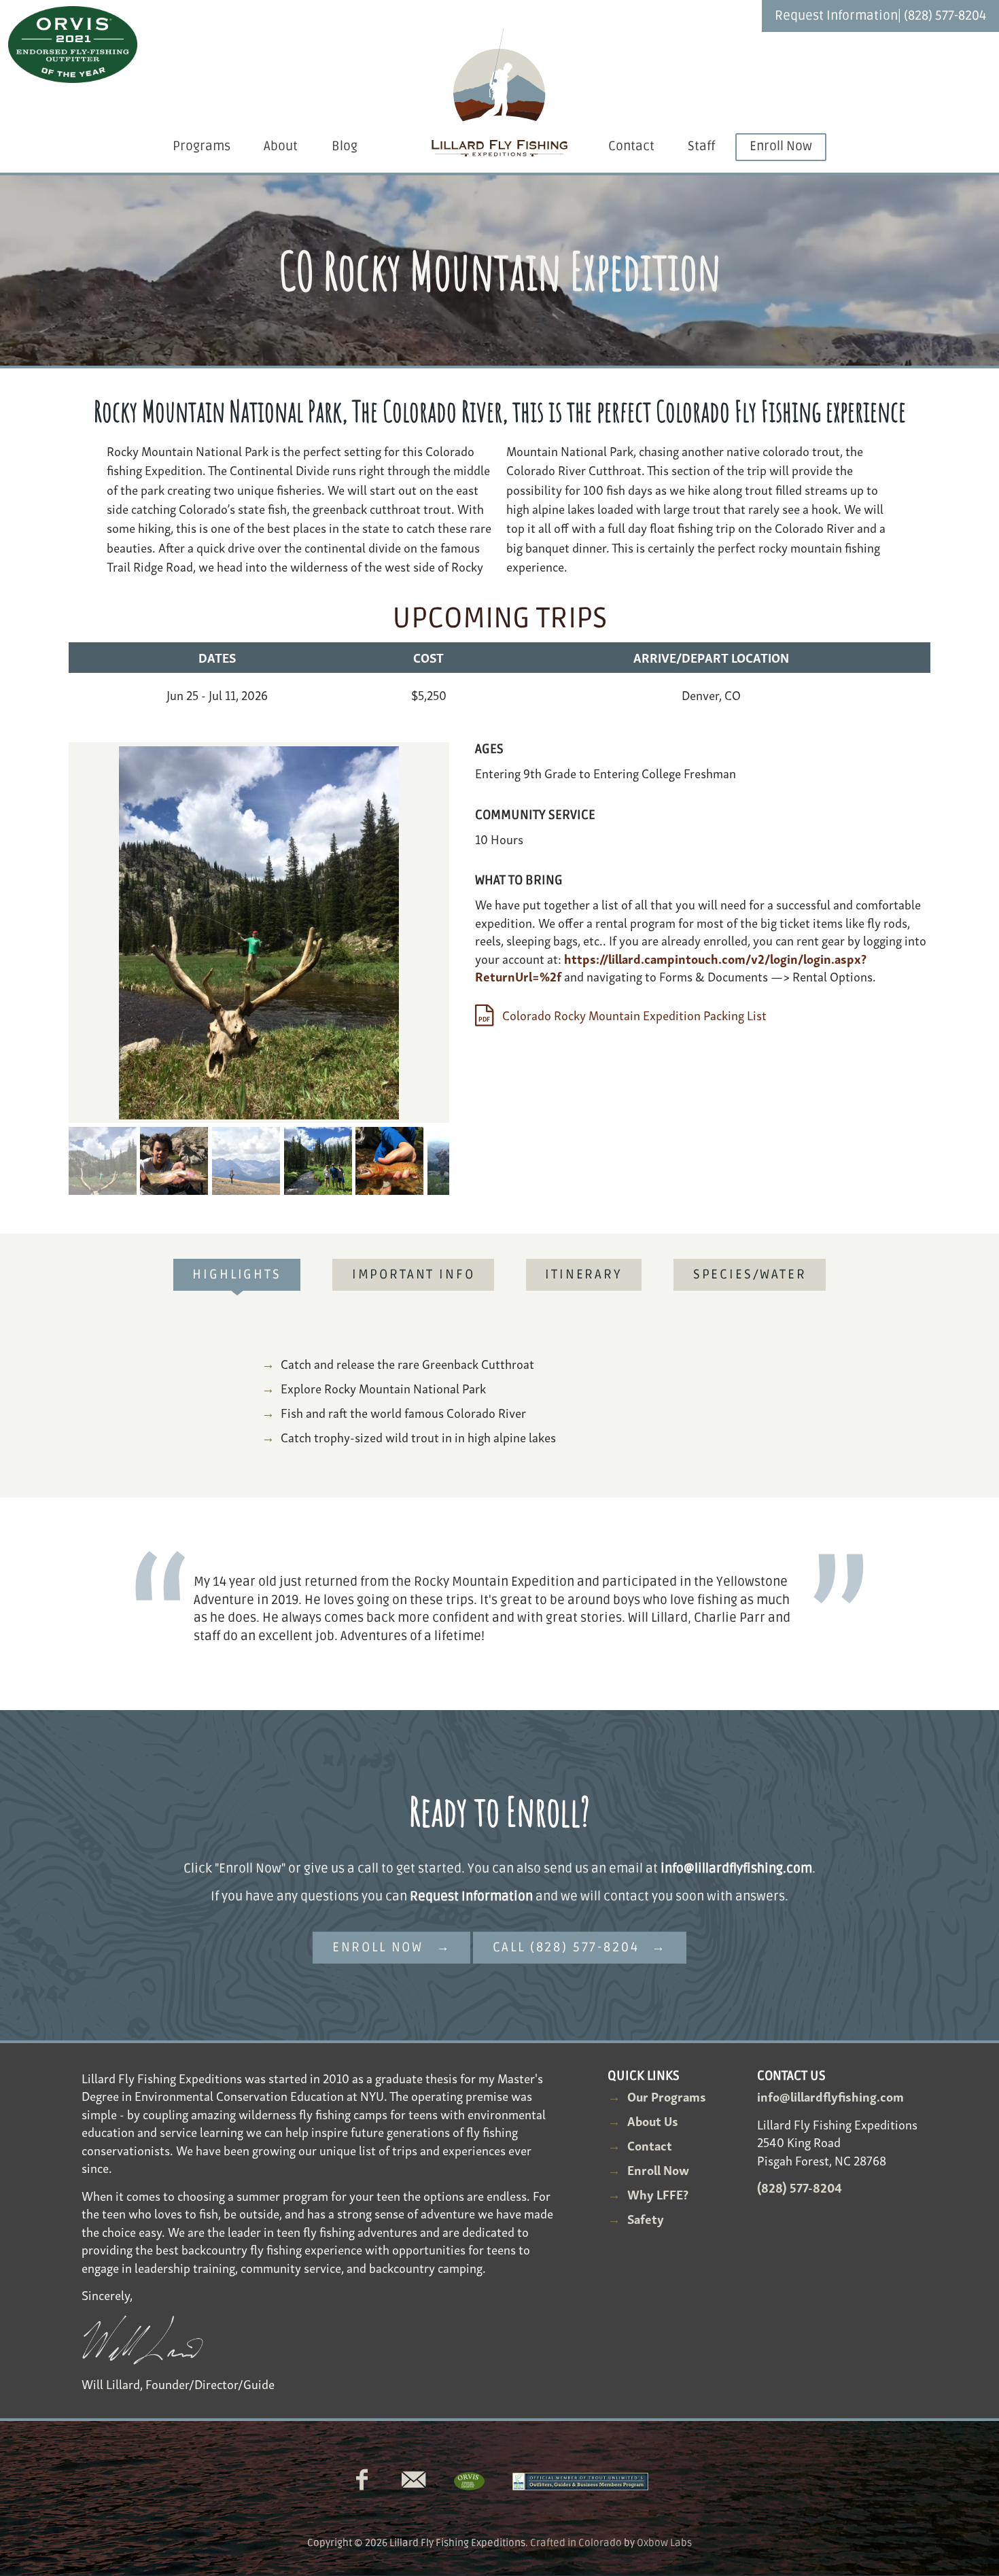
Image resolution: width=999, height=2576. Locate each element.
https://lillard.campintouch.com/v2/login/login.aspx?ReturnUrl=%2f (671, 967)
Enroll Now (781, 146)
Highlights (236, 1275)
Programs (201, 146)
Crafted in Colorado (576, 2543)
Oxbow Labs (664, 2543)
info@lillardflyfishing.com (736, 1869)
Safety (646, 2218)
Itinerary (584, 1275)
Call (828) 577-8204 (566, 1948)
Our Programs (667, 2096)
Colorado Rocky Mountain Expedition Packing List (633, 1014)
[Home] (500, 93)
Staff (701, 146)
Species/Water (750, 1275)
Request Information (836, 16)
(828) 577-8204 (945, 16)
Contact (631, 146)
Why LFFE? (658, 2194)
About (281, 146)
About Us (653, 2120)
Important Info (414, 1275)
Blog (345, 146)
